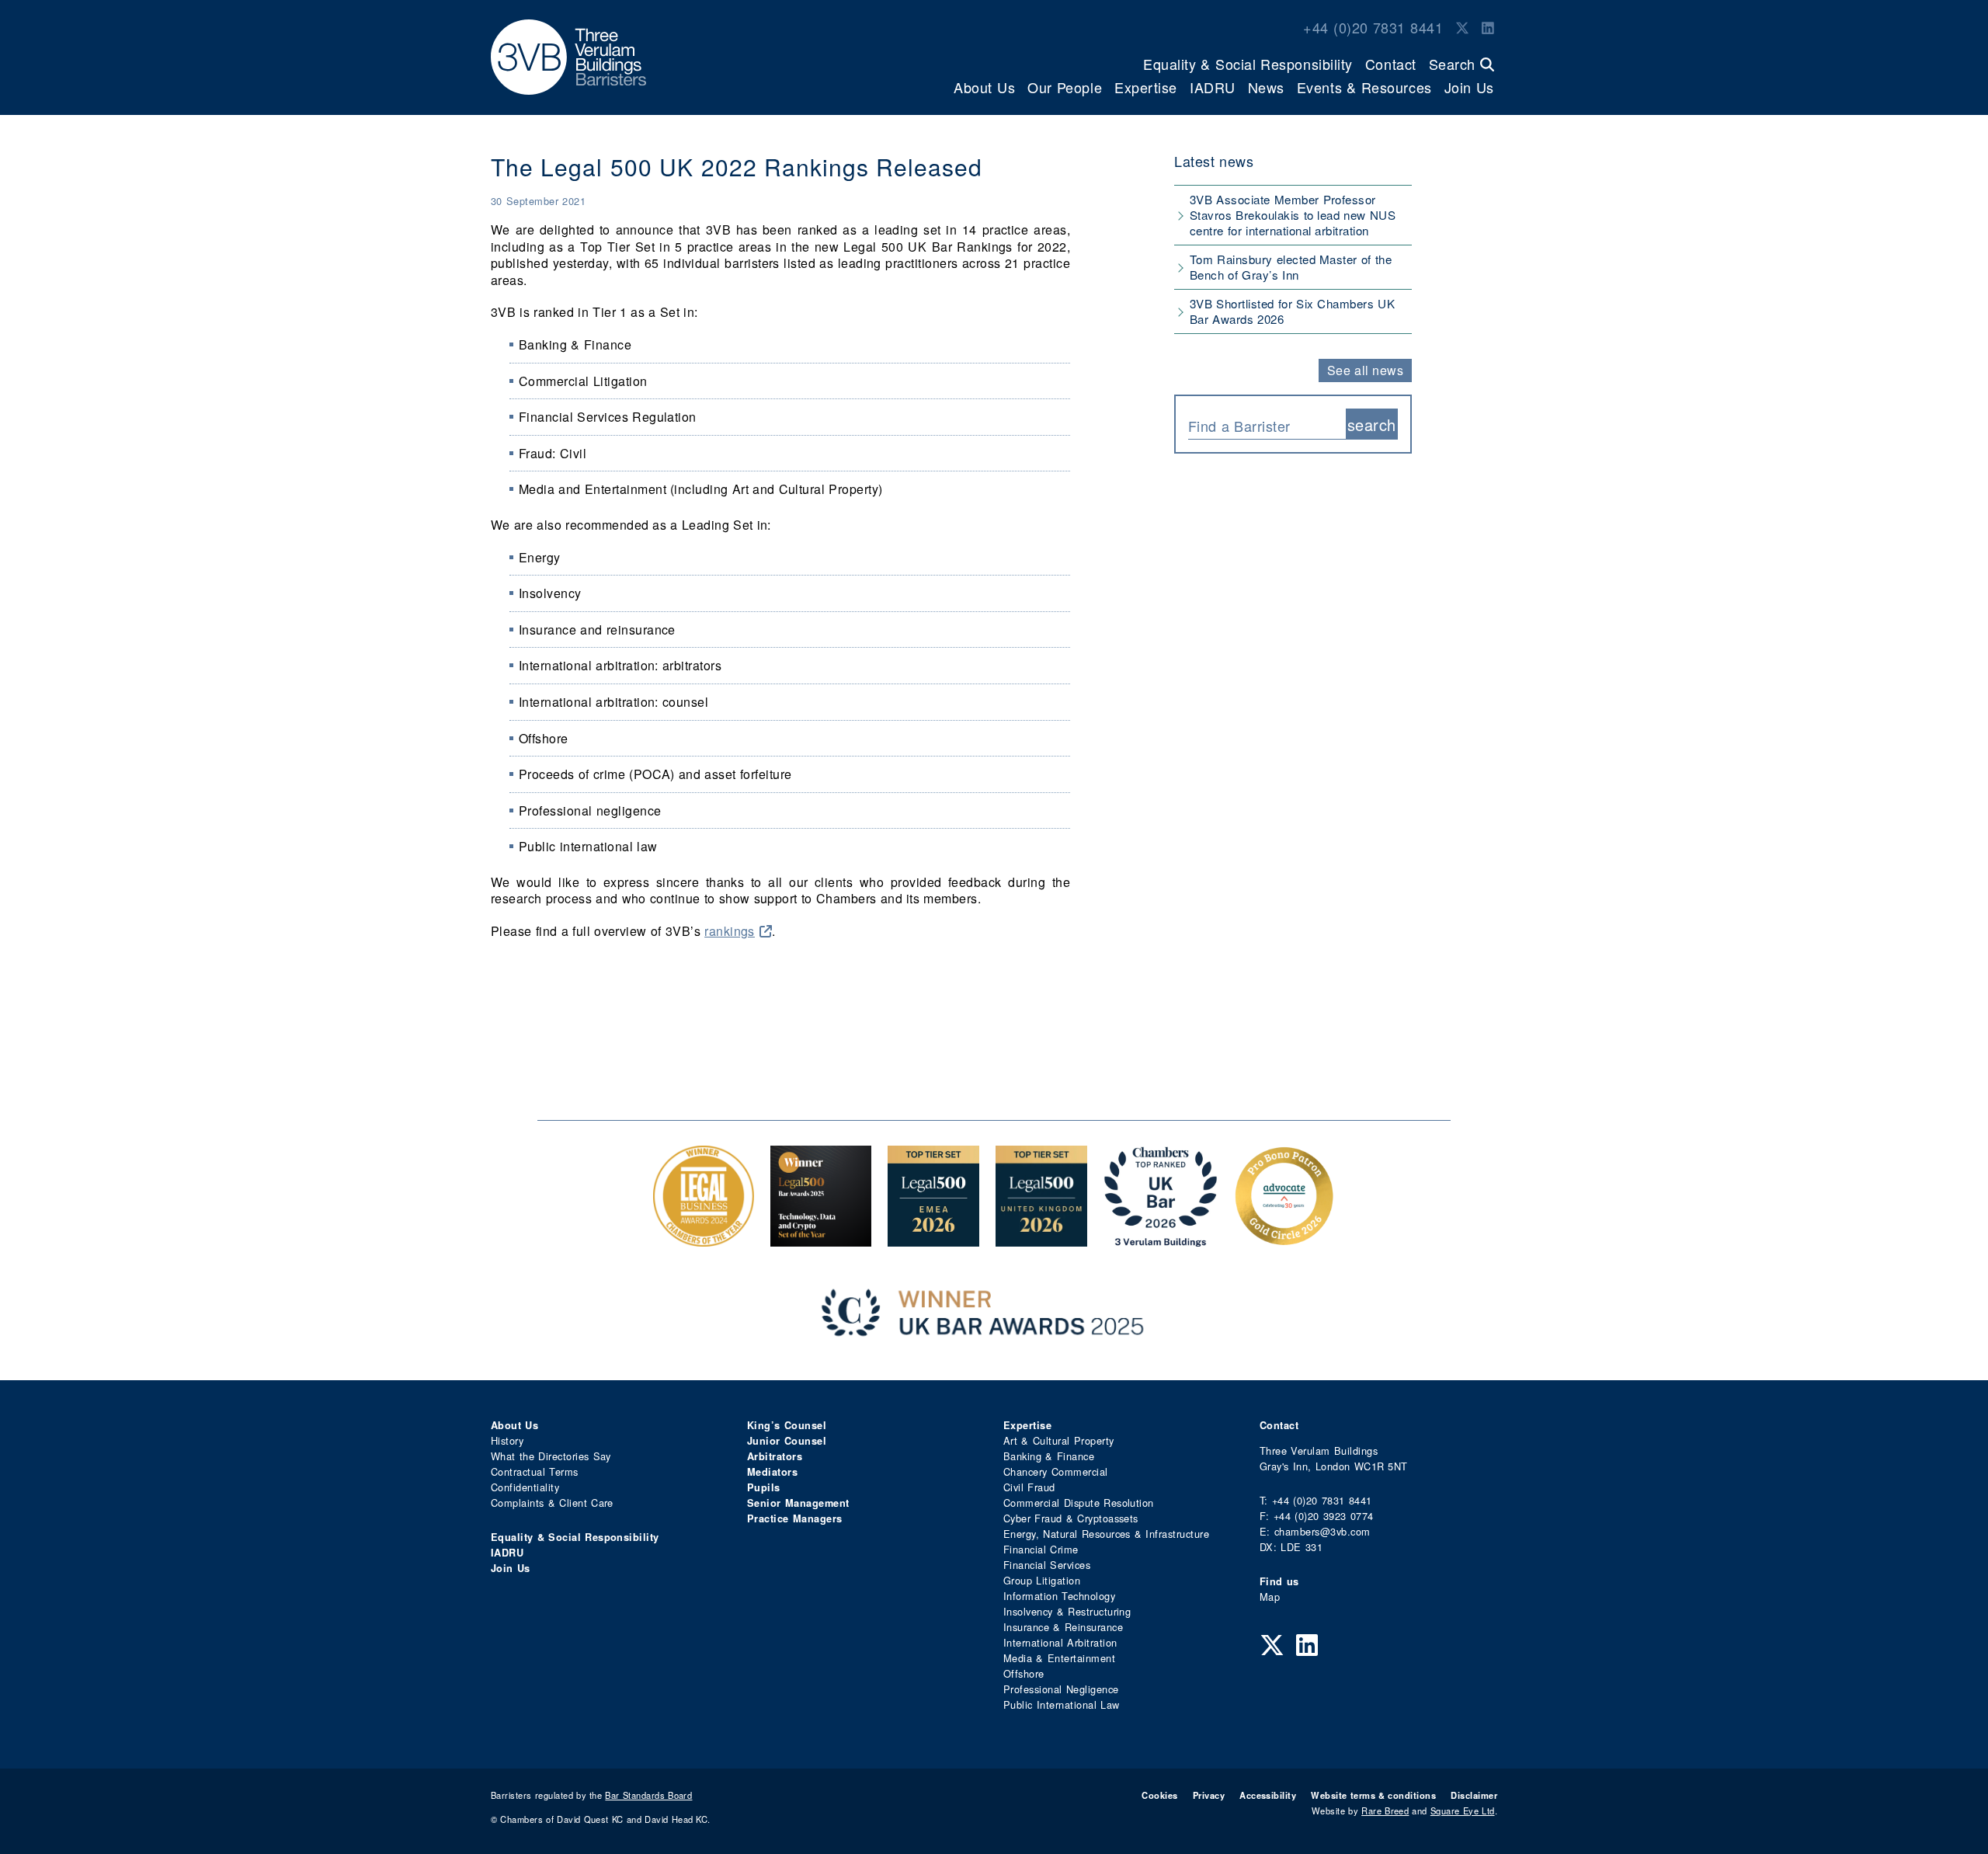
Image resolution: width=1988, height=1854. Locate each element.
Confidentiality (525, 1487)
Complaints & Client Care (552, 1503)
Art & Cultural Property (1058, 1440)
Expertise (1146, 87)
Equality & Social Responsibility (1248, 64)
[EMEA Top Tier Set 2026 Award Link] (933, 1238)
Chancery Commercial (1056, 1471)
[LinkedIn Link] (1488, 27)
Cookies (1159, 1795)
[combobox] (1267, 424)
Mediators (772, 1472)
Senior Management (798, 1503)
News (1266, 87)
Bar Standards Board (648, 1795)
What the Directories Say (551, 1456)
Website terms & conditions (1373, 1795)
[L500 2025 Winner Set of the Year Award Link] (821, 1238)
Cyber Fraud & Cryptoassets (1071, 1518)
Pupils (764, 1487)
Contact (1391, 64)
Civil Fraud (1029, 1487)
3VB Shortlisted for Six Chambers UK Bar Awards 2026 (1292, 311)
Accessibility (1268, 1795)
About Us (984, 87)
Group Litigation (1042, 1580)
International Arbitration (1060, 1642)
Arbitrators (775, 1456)
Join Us (1469, 87)
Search (1455, 64)
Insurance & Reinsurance (1063, 1627)
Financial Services (1047, 1565)
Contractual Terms (535, 1471)
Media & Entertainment (1059, 1658)
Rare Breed (1385, 1811)
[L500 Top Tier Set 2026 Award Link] (1041, 1238)
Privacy (1209, 1795)
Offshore (1024, 1673)
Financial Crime (1041, 1549)
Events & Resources (1364, 87)
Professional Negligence (1061, 1689)
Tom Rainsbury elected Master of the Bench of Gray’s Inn (1291, 267)
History (507, 1440)
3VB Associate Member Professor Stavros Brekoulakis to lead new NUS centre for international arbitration (1293, 215)
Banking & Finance (1049, 1456)
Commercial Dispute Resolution (1079, 1503)
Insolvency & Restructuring (1067, 1611)
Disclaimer (1474, 1795)
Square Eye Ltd (1463, 1811)
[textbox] (1261, 426)
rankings (730, 931)
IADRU (1213, 87)
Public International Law (1061, 1704)
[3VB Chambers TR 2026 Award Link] (1161, 1238)
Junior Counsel (787, 1441)
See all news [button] (1366, 370)
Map (1270, 1597)
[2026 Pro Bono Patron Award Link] (1284, 1238)
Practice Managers (795, 1518)
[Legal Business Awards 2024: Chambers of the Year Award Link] (704, 1238)
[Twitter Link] (1462, 27)
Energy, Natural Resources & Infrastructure (1106, 1534)
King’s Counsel (787, 1425)
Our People (1065, 87)
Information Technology (1059, 1596)
